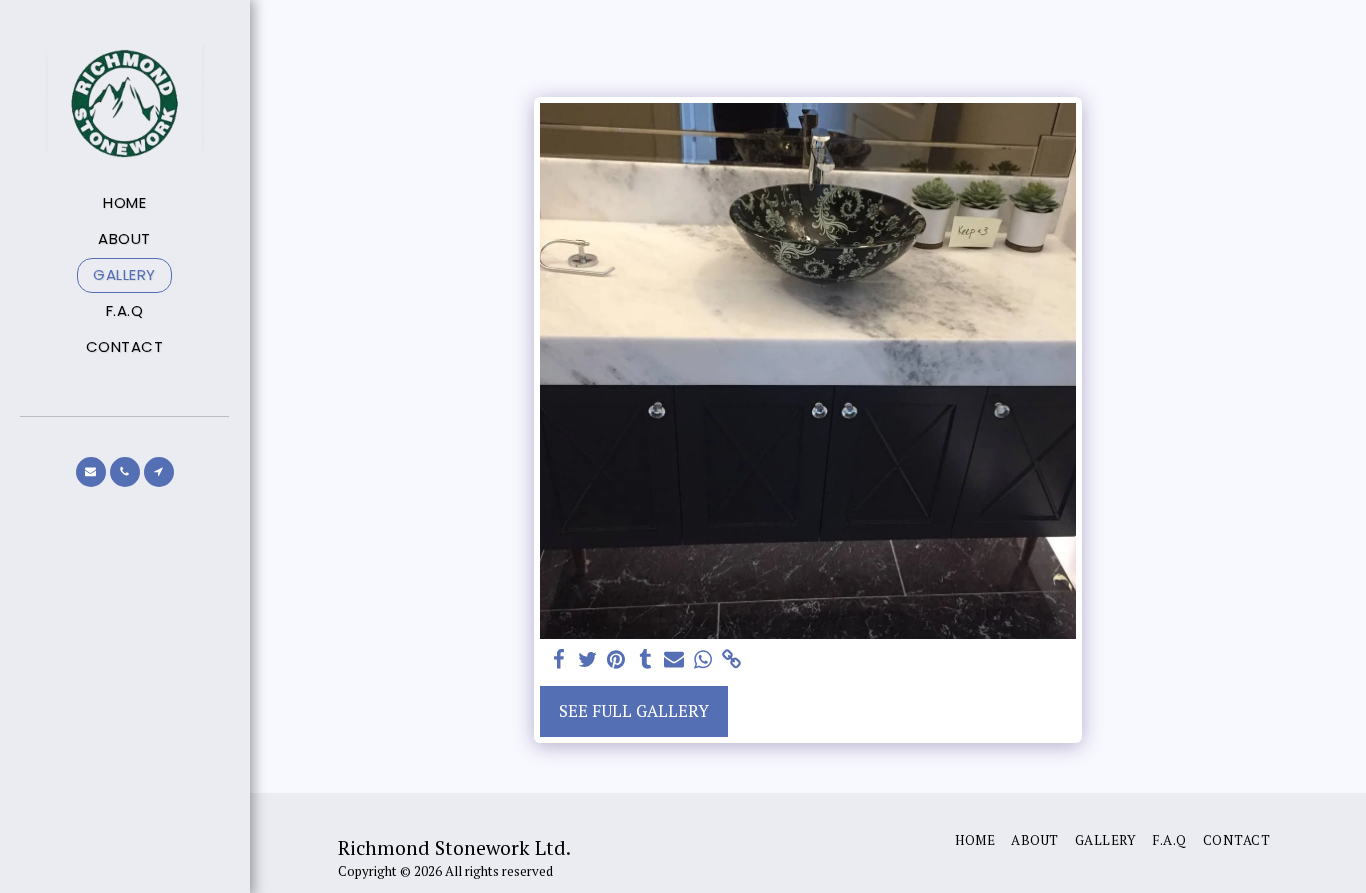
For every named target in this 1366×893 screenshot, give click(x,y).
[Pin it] (616, 660)
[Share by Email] (674, 660)
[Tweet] (587, 660)
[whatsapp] (703, 660)
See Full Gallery (634, 711)
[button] (91, 472)
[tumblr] (645, 660)
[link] (732, 660)
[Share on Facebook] (558, 660)
